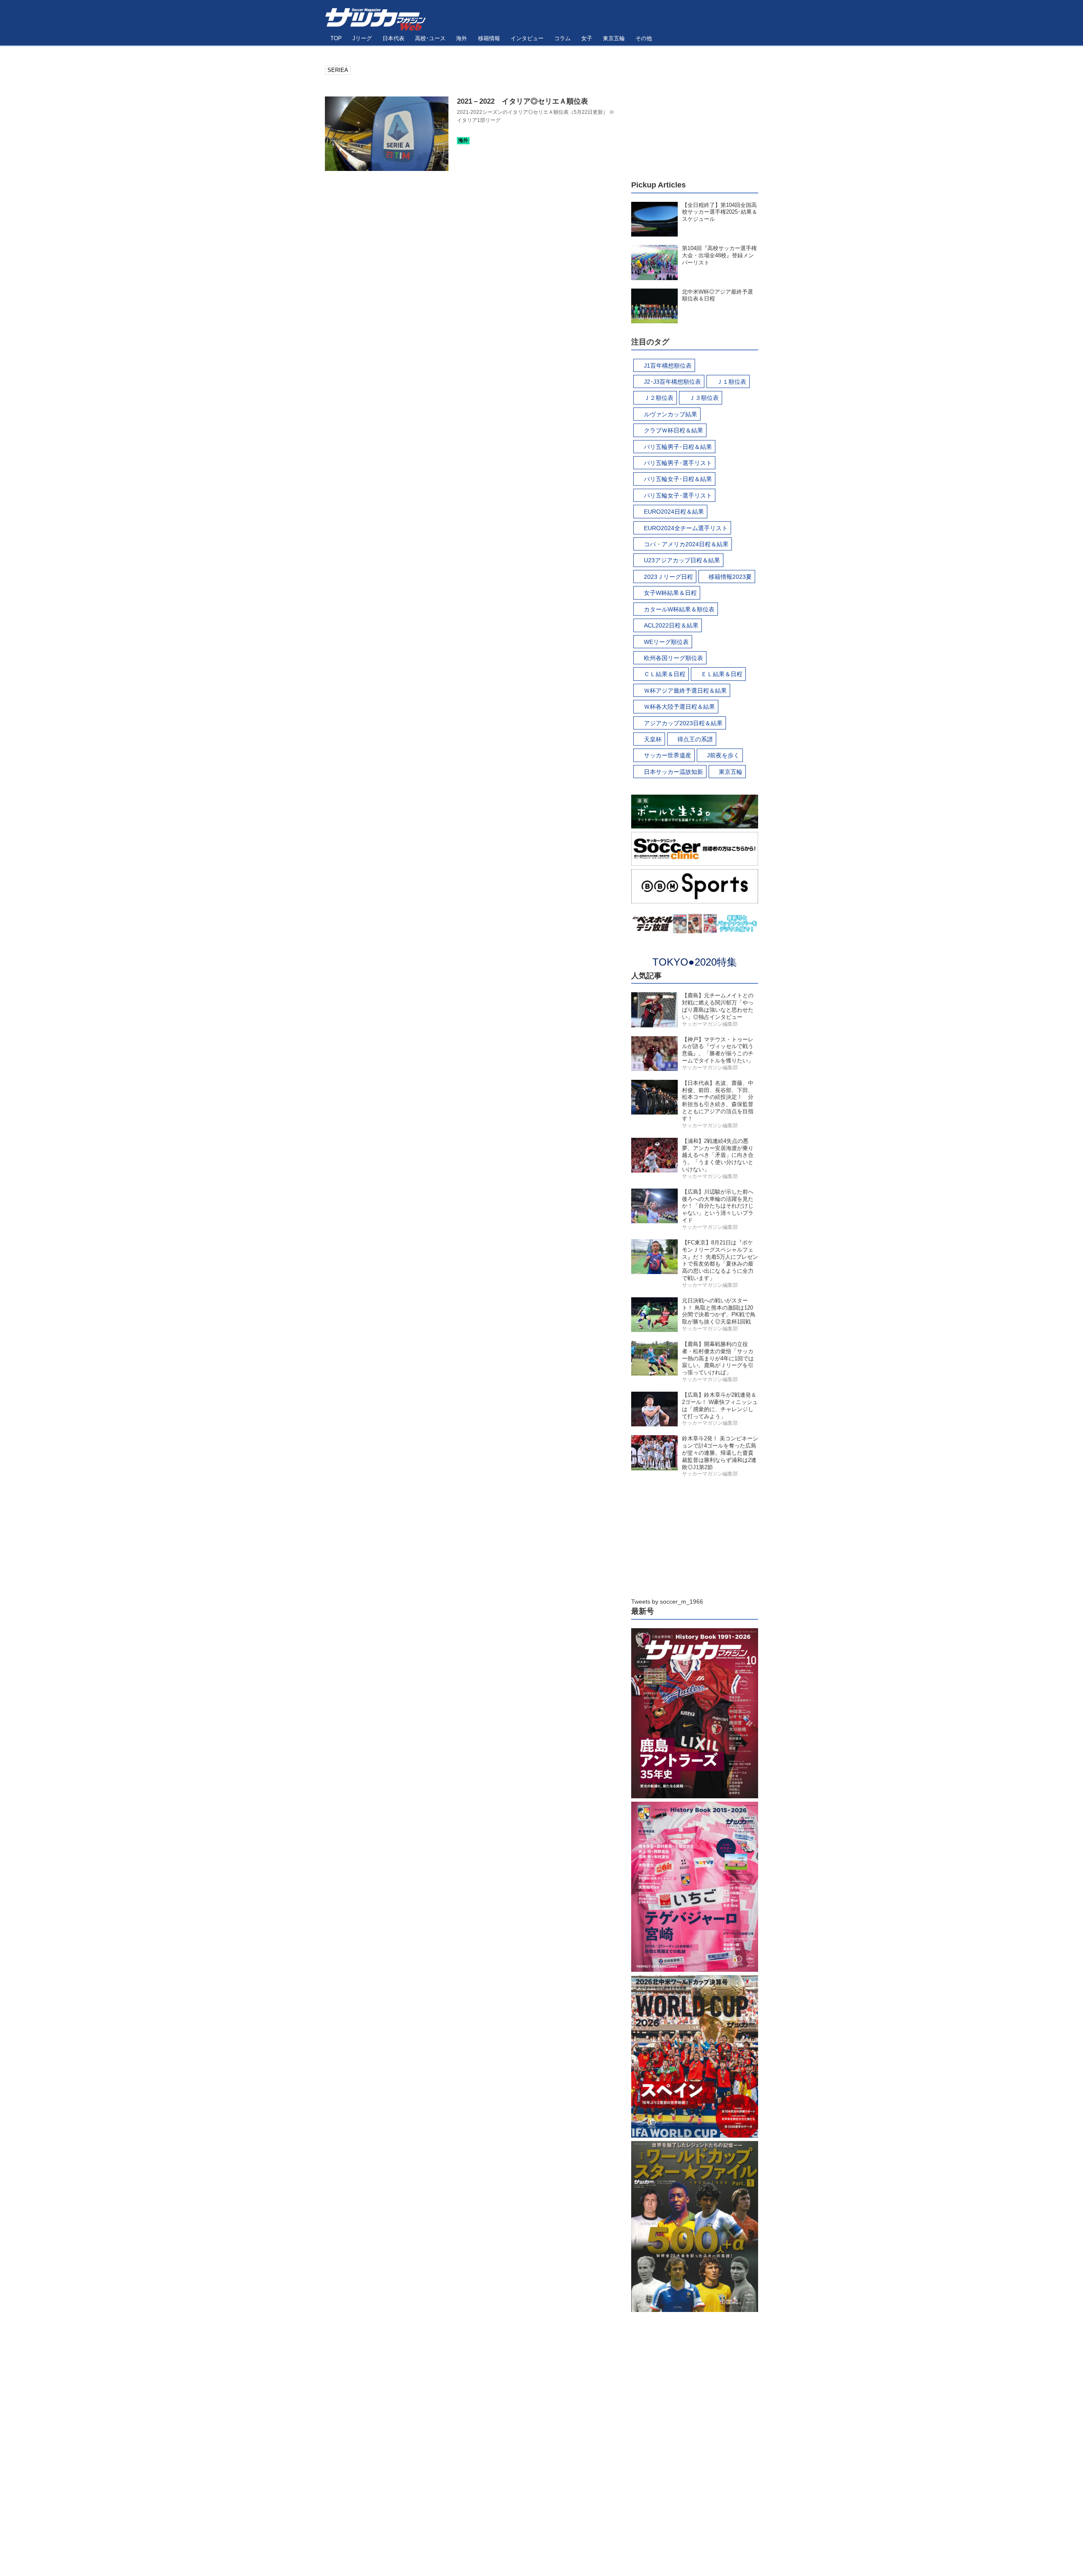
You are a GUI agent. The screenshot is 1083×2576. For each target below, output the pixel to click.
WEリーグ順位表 (666, 642)
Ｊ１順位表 (731, 382)
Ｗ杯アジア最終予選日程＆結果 (685, 691)
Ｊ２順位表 (659, 398)
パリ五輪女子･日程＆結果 (678, 479)
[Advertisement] (695, 118)
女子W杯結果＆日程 (670, 593)
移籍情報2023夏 (730, 577)
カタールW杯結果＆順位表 (679, 609)
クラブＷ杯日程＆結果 (673, 430)
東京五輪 (731, 772)
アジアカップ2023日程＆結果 (683, 723)
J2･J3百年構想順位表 (672, 382)
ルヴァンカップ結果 (671, 414)
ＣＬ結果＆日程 (665, 674)
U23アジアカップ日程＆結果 (682, 560)
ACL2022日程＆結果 (671, 625)
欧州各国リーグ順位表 (673, 658)
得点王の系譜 (695, 739)
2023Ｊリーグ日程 (668, 577)
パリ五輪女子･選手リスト (678, 495)
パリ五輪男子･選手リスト (678, 463)
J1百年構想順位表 (668, 366)
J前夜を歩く (723, 755)
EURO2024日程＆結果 (674, 512)
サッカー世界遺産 (668, 755)
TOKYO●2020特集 (695, 962)
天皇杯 (653, 739)
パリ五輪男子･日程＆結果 (678, 447)
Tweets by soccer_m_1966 (667, 1602)
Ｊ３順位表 (704, 398)
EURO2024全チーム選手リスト (686, 528)
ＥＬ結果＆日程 (722, 674)
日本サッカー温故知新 (673, 772)
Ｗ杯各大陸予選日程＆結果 (679, 707)
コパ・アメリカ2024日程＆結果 (686, 544)
